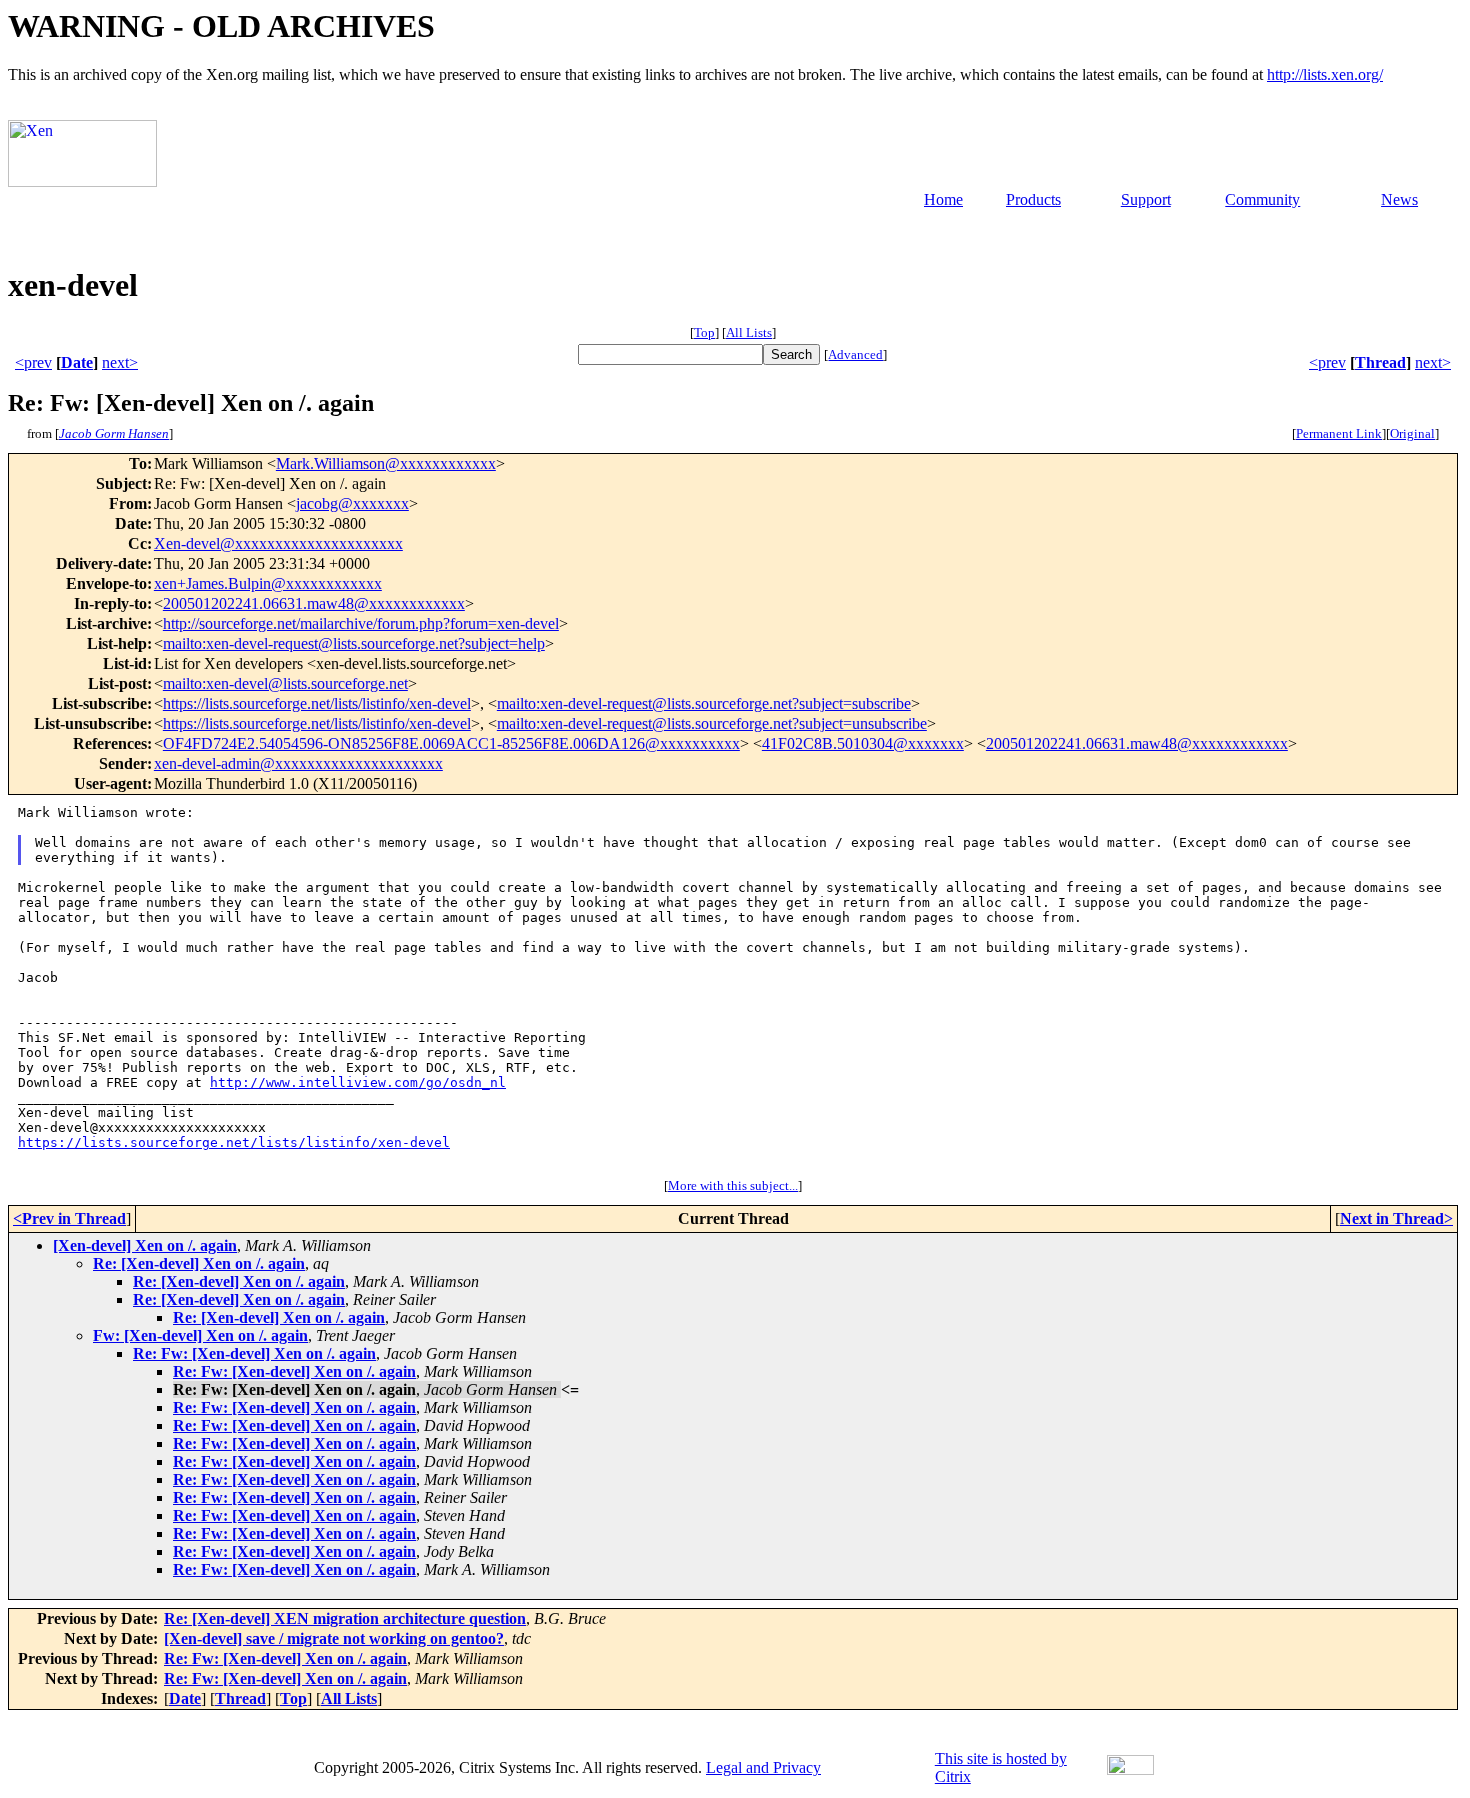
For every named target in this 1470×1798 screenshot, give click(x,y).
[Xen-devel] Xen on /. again (145, 1245)
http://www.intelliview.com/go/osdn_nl (358, 1082)
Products (1033, 199)
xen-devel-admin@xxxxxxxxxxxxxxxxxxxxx (298, 763)
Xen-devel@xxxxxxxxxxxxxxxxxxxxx (278, 543)
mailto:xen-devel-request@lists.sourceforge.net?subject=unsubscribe (712, 723)
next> (120, 362)
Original (1412, 433)
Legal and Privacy (763, 1767)
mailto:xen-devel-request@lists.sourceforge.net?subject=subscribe (704, 703)
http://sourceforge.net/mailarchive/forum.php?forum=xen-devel (361, 623)
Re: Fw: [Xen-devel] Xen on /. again (254, 1353)
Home (943, 199)
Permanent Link (1339, 433)
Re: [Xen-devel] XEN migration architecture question (345, 1618)
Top (704, 332)
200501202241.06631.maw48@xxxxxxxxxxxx (314, 603)
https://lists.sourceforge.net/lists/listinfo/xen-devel (317, 703)
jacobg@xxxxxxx (352, 503)
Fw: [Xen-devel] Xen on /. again (200, 1335)
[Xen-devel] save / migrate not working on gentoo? (334, 1638)
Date (77, 362)
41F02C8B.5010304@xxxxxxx (863, 743)
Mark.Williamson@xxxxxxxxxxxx (386, 463)
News (1399, 199)
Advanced (855, 354)
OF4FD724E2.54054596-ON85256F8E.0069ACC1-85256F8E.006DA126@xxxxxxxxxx (451, 743)
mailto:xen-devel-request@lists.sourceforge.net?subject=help (354, 643)
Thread (1380, 362)
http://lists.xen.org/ (1325, 74)
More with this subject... (733, 1185)
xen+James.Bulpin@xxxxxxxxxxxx (268, 583)
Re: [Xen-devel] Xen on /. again (199, 1263)
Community (1262, 199)
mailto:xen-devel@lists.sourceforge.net (285, 683)
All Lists (749, 332)
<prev (33, 362)
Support (1146, 199)
